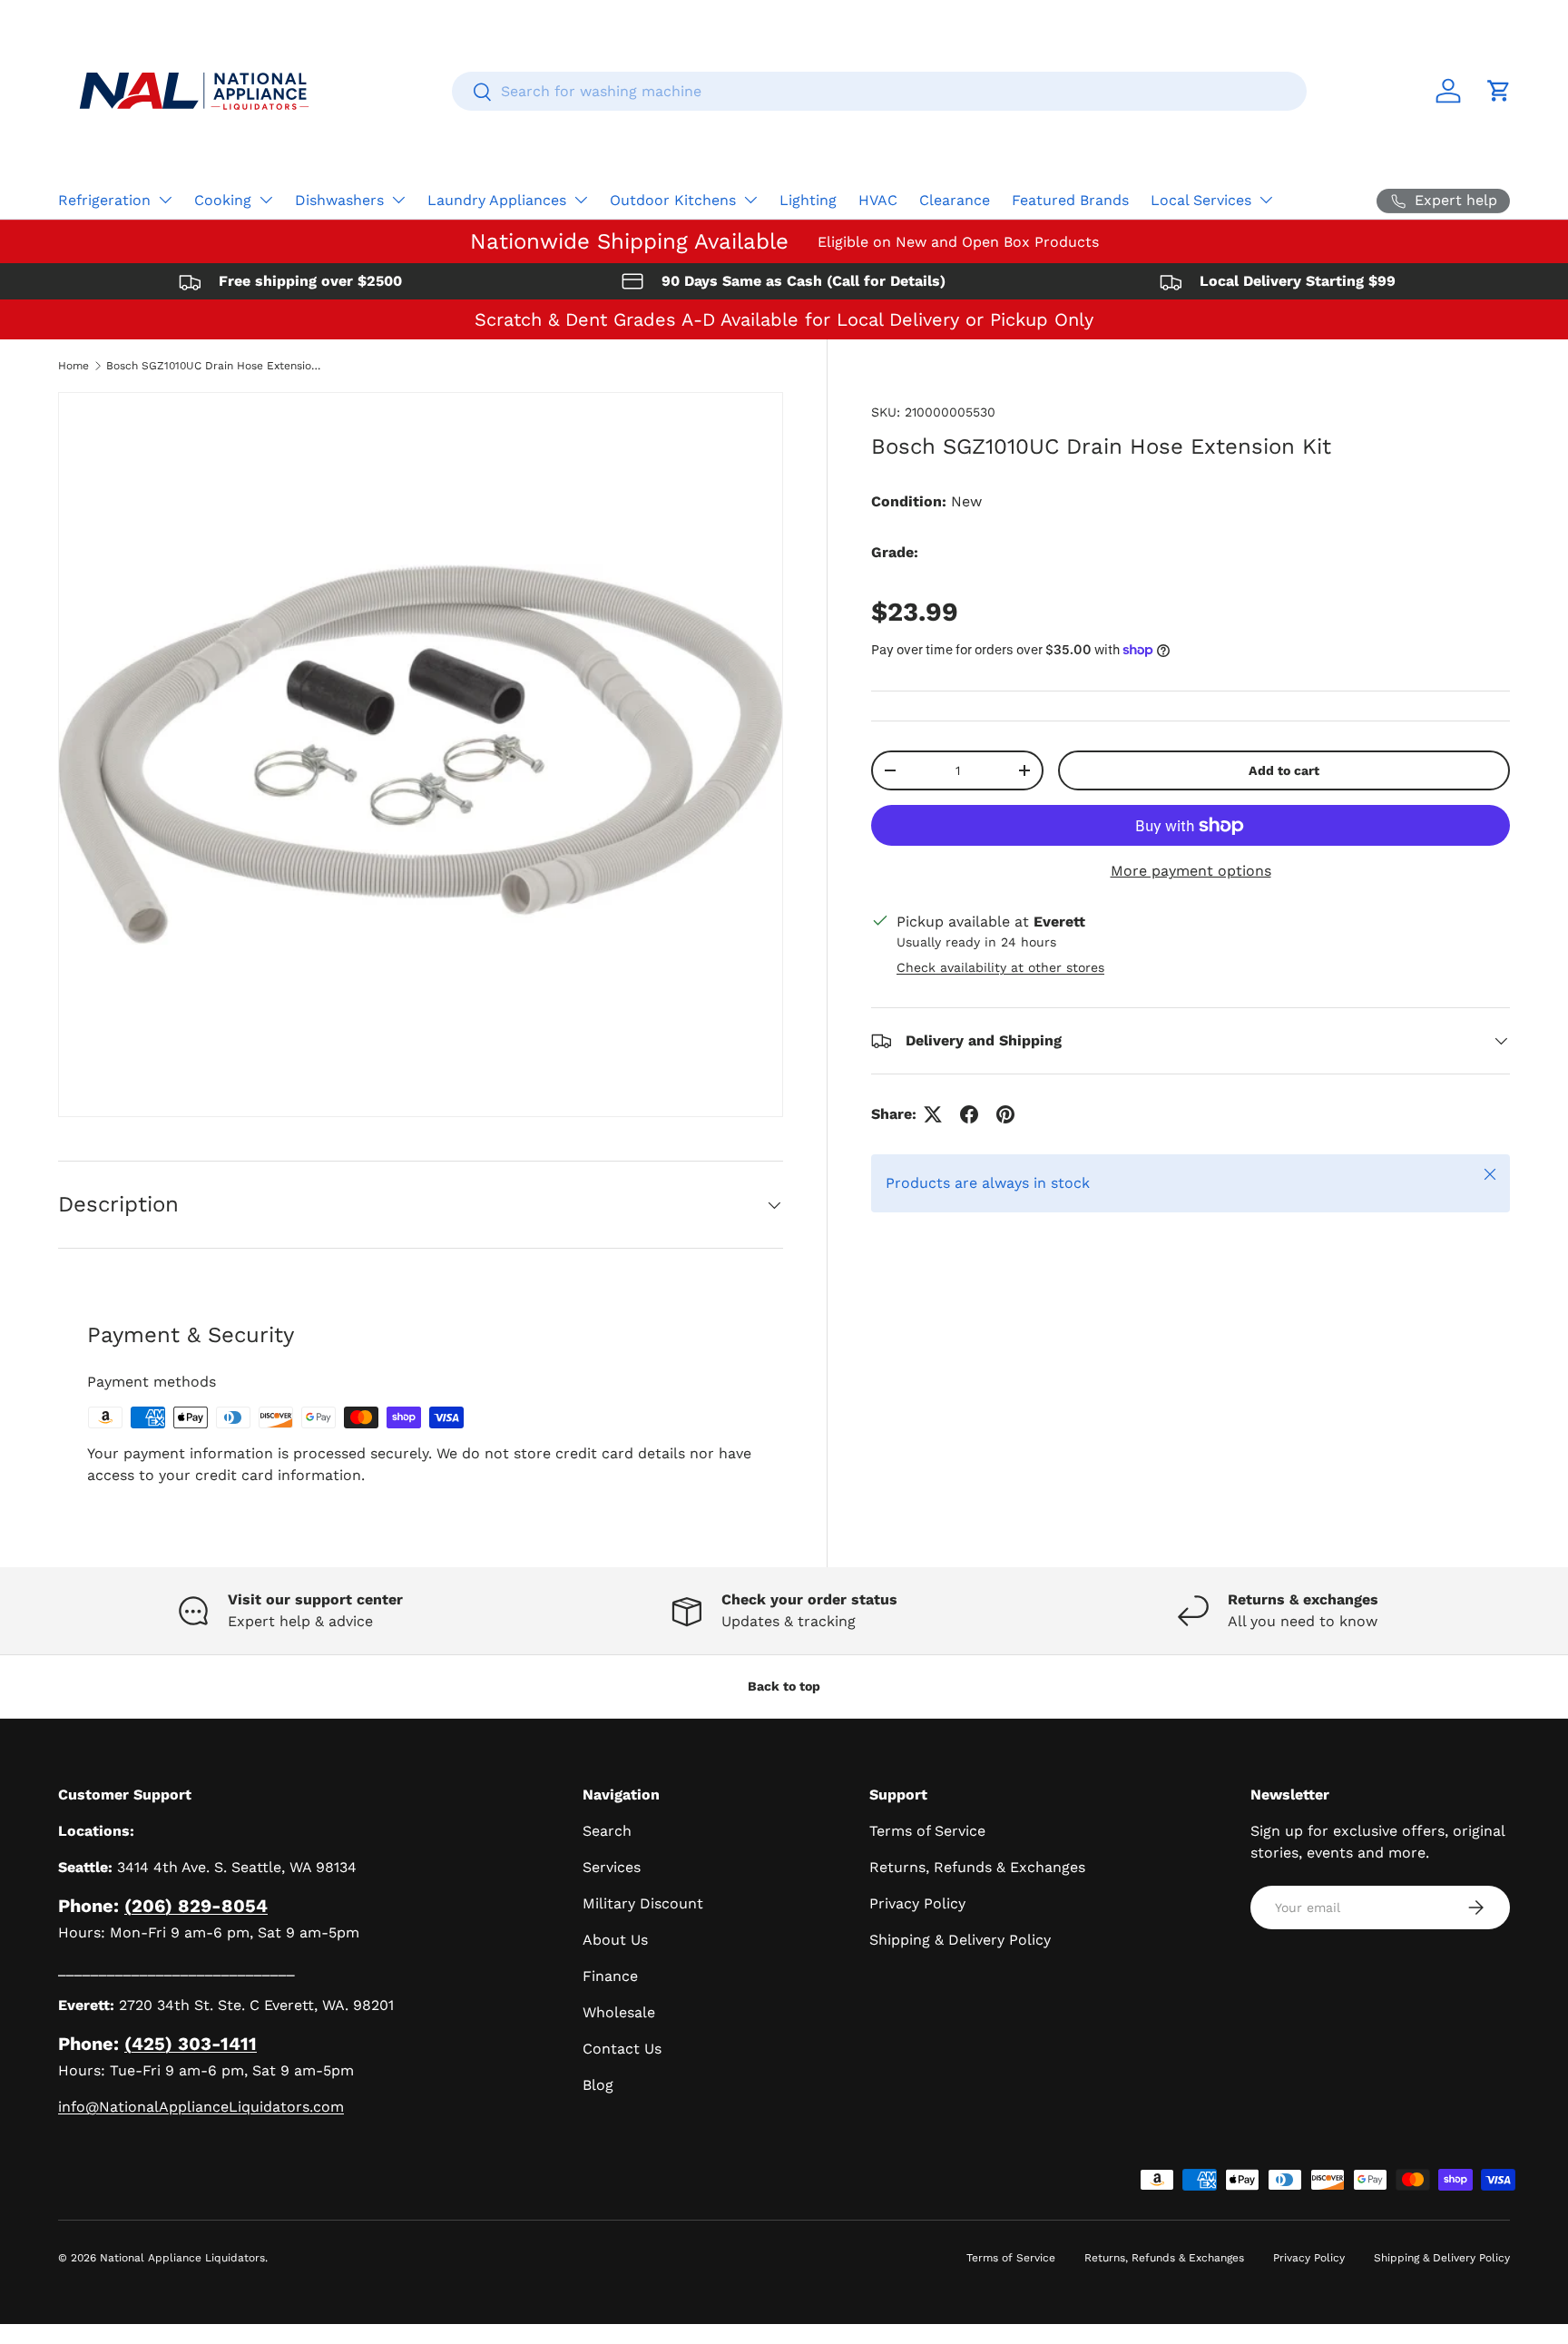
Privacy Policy (917, 1903)
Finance (610, 1976)
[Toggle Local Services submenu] (1266, 200)
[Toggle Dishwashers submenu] (398, 200)
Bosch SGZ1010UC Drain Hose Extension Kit (215, 366)
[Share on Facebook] (969, 1114)
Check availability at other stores (1000, 967)
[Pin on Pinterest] (1005, 1114)
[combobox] (879, 91)
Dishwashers (339, 200)
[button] (1499, 91)
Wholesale (619, 2012)
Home (73, 366)
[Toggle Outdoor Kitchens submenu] (750, 200)
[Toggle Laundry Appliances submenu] (581, 200)
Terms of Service (927, 1831)
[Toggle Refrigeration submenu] (165, 200)
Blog (598, 2085)
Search (607, 1831)
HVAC (878, 200)
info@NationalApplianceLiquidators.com (201, 2107)
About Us (615, 1940)
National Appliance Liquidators (182, 2258)
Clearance (955, 200)
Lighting (808, 200)
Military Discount (643, 1903)
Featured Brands (1070, 200)
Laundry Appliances (497, 200)
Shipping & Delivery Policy (960, 1940)
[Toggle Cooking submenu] (266, 200)
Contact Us (622, 2049)
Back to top (784, 1686)
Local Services (1201, 200)
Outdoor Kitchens (673, 200)
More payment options (1191, 871)
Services (612, 1867)
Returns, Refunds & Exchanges (977, 1867)
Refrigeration (104, 200)
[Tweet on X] (933, 1114)
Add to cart (1284, 770)
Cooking (223, 200)
